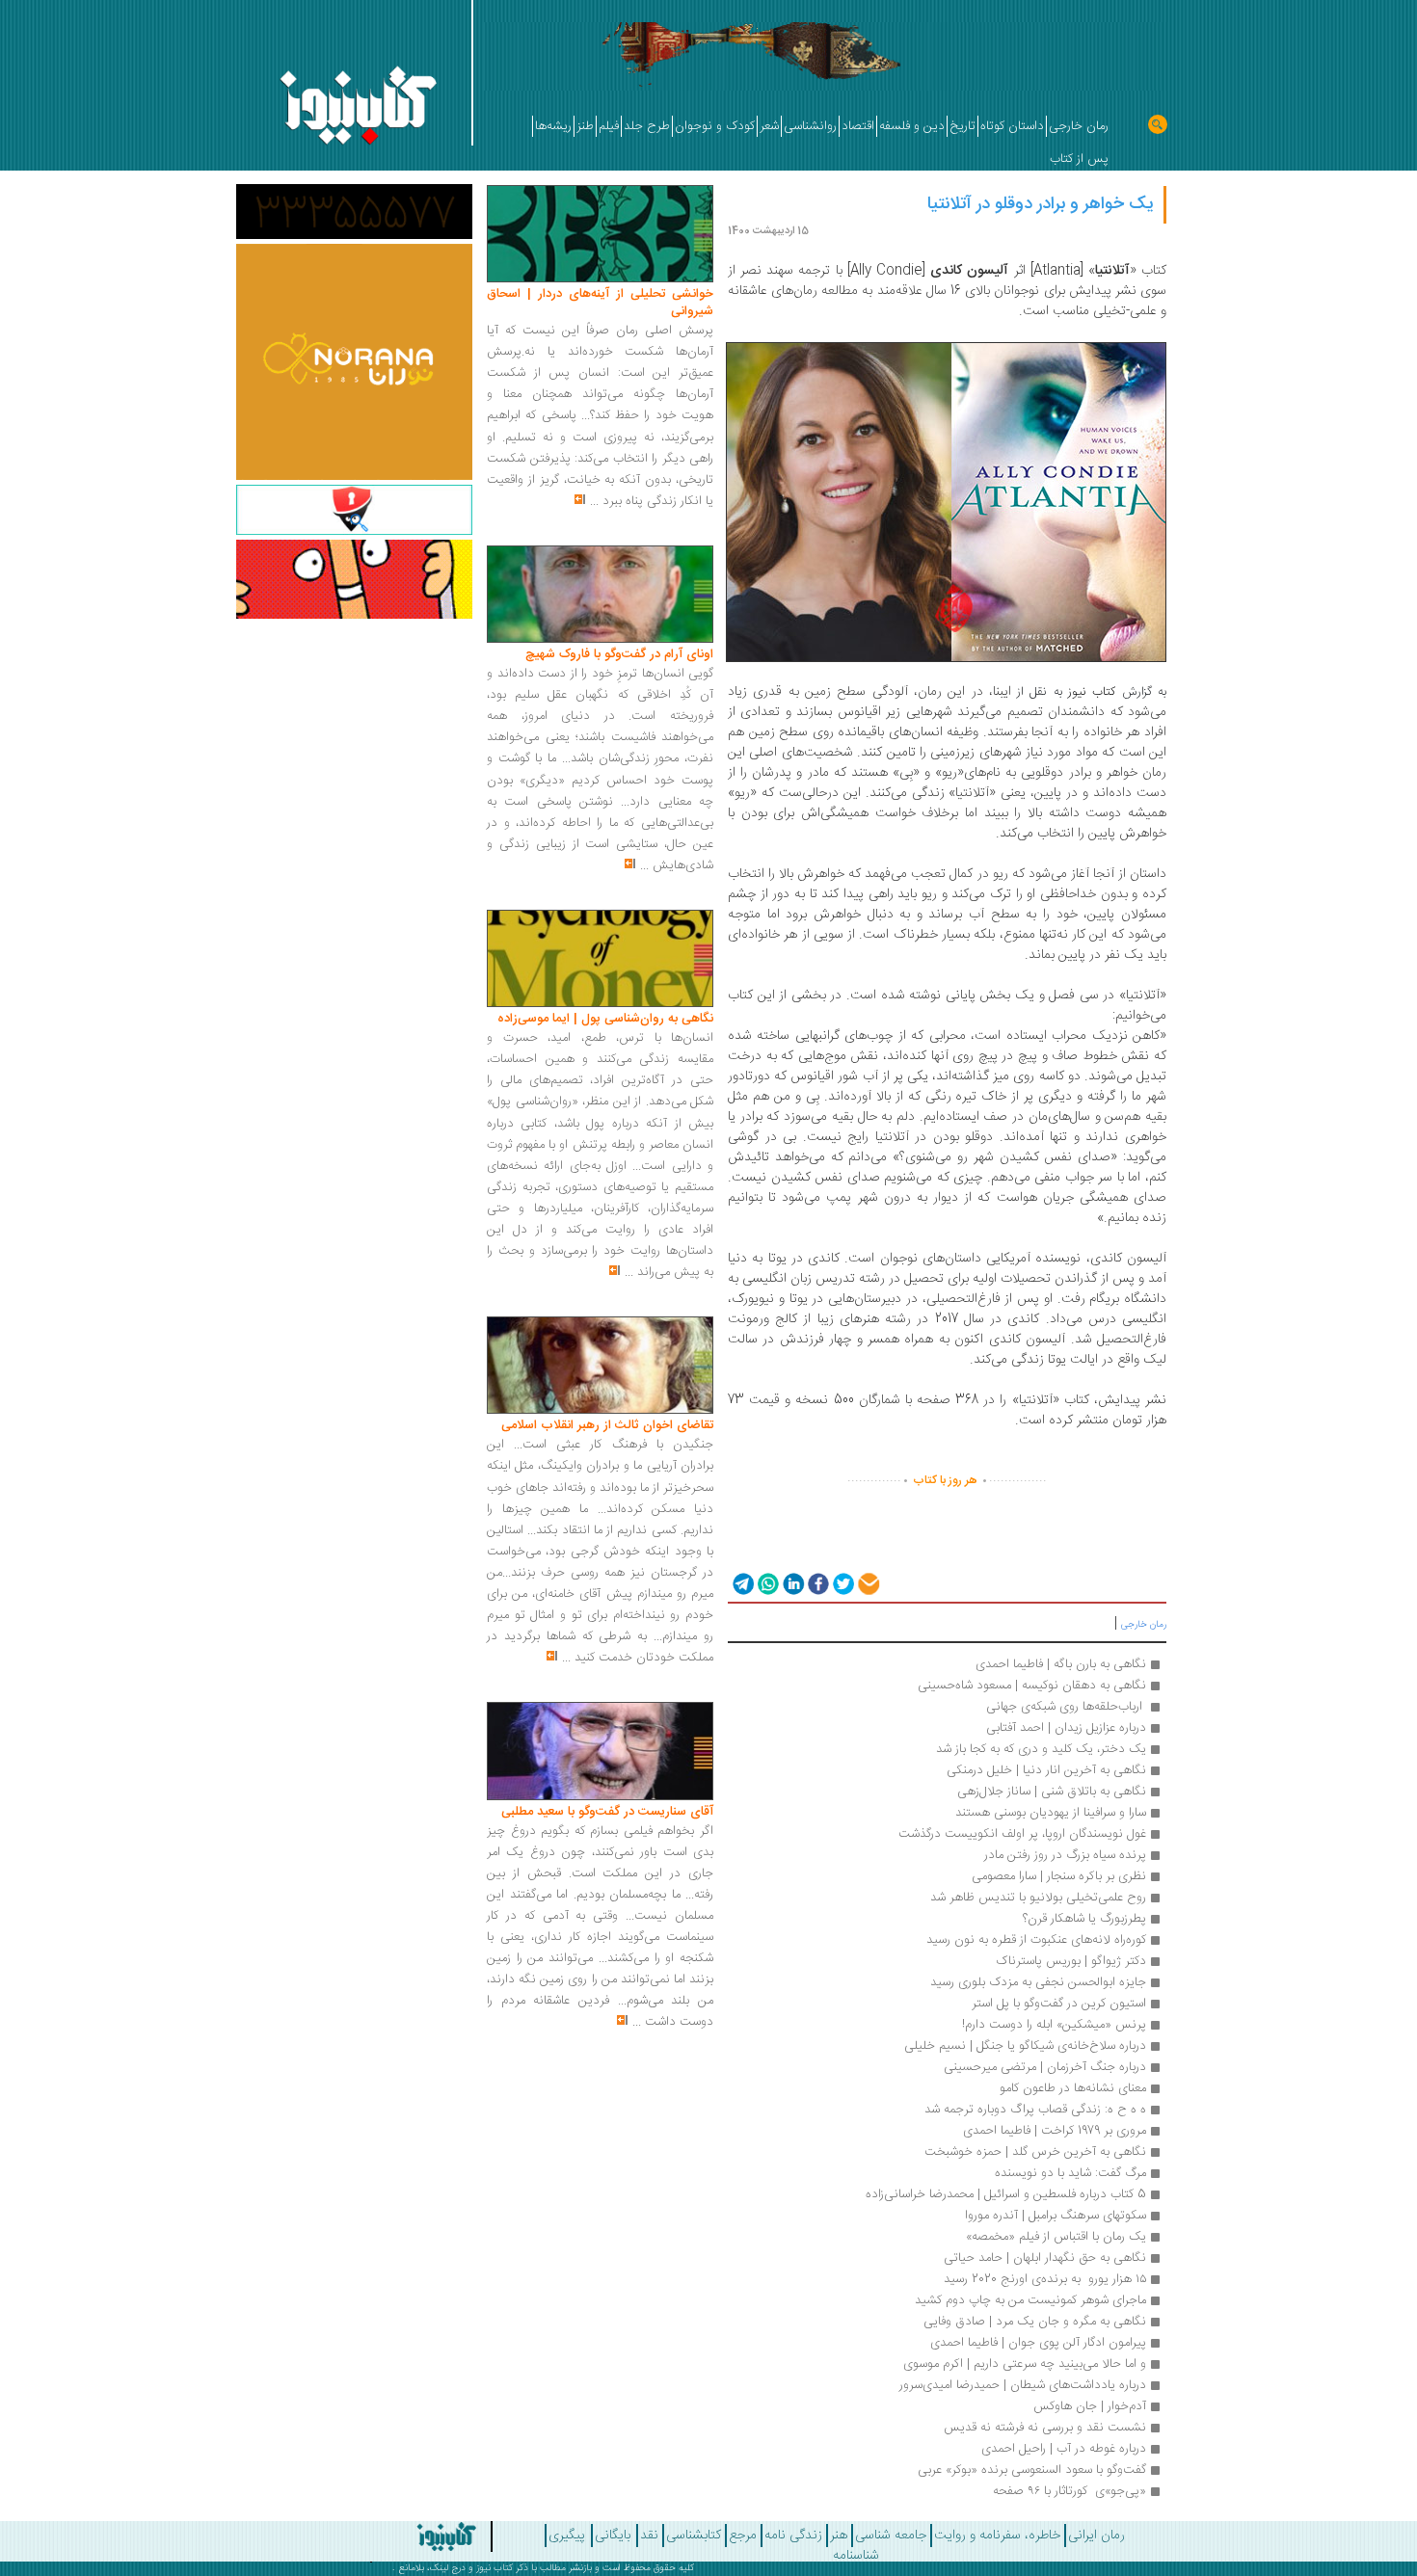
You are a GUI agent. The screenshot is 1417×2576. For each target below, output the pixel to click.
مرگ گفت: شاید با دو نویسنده (1070, 2173)
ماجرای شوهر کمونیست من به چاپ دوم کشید (1030, 2300)
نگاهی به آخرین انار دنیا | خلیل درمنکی (1046, 1770)
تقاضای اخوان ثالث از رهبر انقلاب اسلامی (607, 1425)
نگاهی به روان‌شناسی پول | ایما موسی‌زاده (605, 1019)
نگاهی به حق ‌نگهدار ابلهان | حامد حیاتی (1045, 2258)
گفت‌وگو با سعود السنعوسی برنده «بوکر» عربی (1032, 2470)
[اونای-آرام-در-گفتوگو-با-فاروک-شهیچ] (600, 595)
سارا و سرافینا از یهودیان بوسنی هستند (1051, 1813)
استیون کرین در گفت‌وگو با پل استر (1059, 2004)
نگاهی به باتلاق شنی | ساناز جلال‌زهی (1052, 1792)
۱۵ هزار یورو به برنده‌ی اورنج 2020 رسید (1045, 2279)
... (594, 501)
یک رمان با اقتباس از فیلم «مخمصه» (1056, 2237)
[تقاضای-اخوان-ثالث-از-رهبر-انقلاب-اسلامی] (600, 1366)
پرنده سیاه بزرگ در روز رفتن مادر (1065, 1855)
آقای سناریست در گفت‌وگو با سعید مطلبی (607, 1812)
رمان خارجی (1144, 1625)
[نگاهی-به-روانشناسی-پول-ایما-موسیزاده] (600, 959)
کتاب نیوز (495, 2568)
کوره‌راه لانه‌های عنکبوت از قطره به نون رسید (1036, 1940)
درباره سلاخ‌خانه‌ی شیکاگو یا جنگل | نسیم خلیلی (1025, 2046)
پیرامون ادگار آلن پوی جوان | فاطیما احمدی (1038, 2343)
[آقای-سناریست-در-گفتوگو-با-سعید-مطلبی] (600, 1752)
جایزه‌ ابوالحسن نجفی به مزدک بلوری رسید (1038, 1982)
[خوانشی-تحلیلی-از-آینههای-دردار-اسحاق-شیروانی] (600, 234)
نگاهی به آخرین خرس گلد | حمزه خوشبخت (1035, 2152)
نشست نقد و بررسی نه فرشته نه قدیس (1045, 2428)
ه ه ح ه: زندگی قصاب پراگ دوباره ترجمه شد (1035, 2110)
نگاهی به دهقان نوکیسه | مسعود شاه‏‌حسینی (1032, 1686)
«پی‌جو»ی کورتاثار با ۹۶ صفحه (1069, 2491)
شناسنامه (856, 2556)
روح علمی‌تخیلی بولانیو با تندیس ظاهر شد (1038, 1898)
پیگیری (567, 2536)
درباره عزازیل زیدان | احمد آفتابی (1066, 1728)
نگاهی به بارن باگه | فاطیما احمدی (1061, 1664)
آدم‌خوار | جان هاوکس (1090, 2406)
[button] (742, 1583)
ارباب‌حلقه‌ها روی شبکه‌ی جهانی (1064, 1707)
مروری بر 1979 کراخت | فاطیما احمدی (1055, 2131)
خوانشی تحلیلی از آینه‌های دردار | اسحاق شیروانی (600, 303)
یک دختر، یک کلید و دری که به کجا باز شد (1041, 1749)
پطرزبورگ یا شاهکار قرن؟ (1084, 1919)
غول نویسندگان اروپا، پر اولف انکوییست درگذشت (1022, 1834)
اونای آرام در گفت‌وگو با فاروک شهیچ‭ (619, 654)
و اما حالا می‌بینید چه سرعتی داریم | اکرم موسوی (1025, 2364)
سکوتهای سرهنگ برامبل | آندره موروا (1056, 2216)
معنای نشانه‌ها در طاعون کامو (1073, 2088)
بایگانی (613, 2536)
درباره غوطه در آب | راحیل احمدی (1064, 2449)
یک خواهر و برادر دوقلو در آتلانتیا (1041, 204)
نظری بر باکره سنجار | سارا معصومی (1059, 1876)
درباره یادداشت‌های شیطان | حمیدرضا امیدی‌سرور (1023, 2385)
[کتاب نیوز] (393, 2536)
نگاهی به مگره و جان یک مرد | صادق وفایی (1035, 2322)
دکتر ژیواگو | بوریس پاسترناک (1071, 1961)
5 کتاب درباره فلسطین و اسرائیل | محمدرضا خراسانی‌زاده (1006, 2194)
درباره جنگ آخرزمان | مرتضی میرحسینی (1045, 2067)
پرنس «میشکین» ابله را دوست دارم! (1054, 2025)
